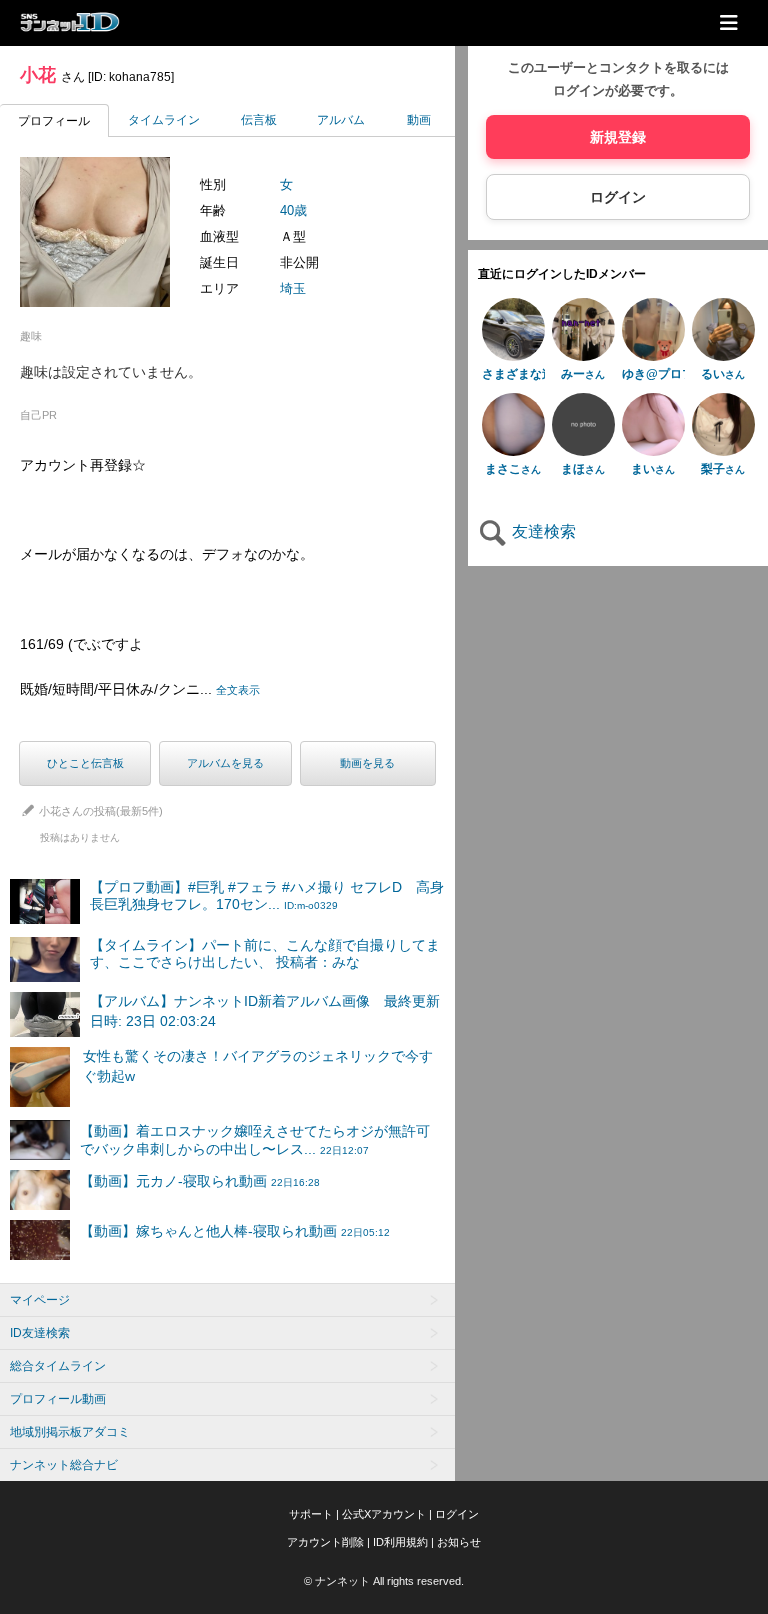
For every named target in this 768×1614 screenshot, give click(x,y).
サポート (311, 1514)
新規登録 (618, 137)
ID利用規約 (400, 1542)
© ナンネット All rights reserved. (384, 1581)
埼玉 (293, 288)
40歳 (293, 210)
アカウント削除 (325, 1542)
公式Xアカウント (384, 1514)
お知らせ (459, 1542)
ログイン (618, 197)
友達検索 (542, 531)
